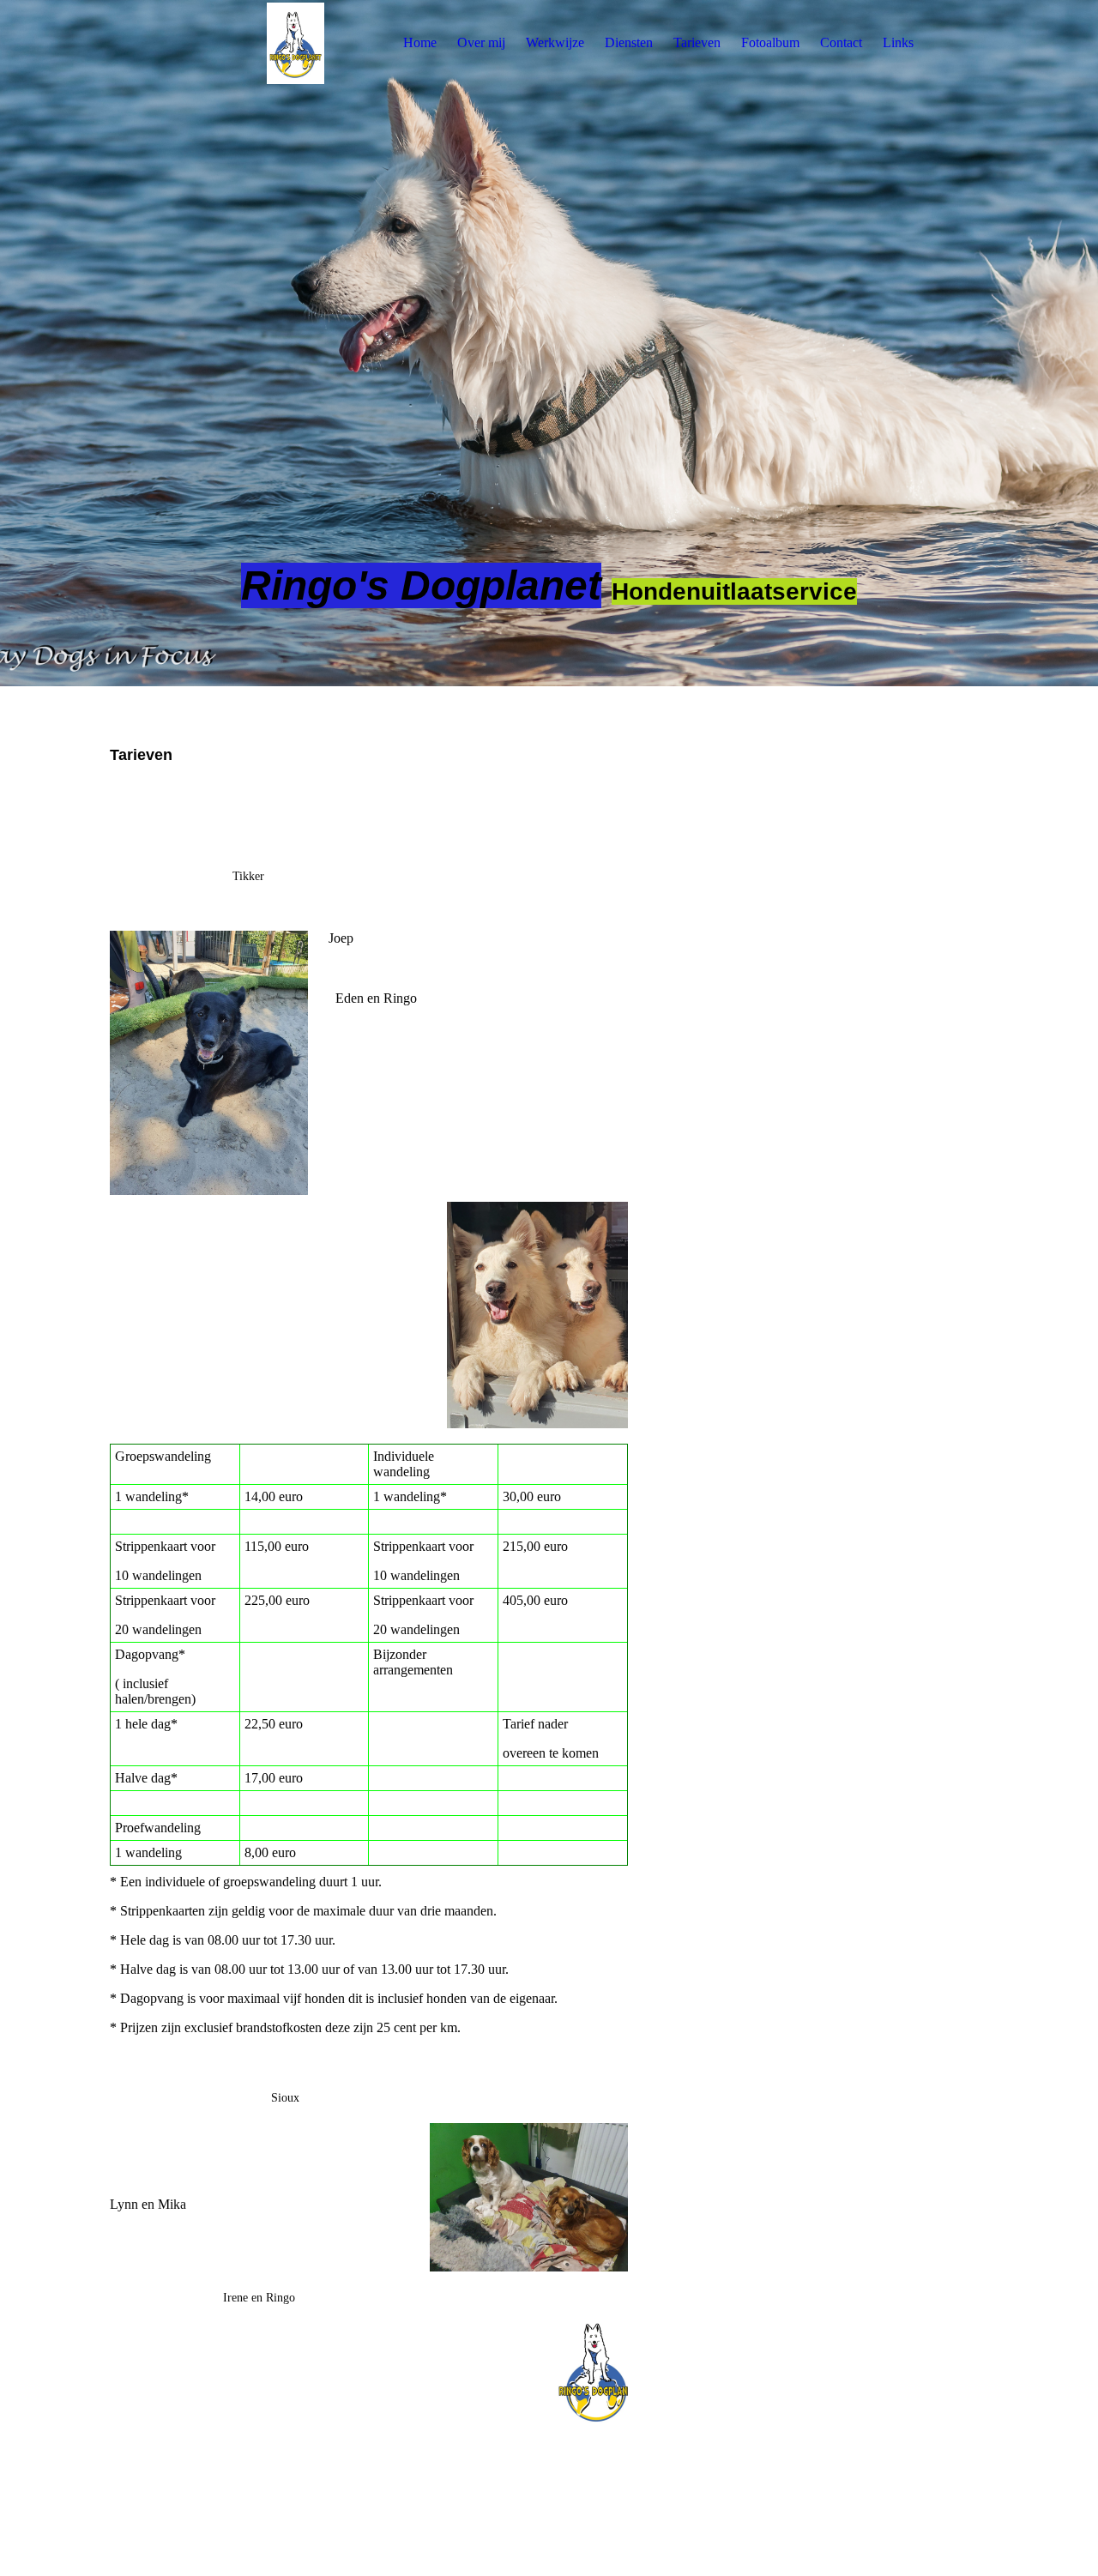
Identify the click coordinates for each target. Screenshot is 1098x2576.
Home (420, 42)
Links (898, 42)
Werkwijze (555, 42)
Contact (841, 42)
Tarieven (697, 42)
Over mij (481, 42)
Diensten (629, 42)
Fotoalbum (770, 42)
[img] (217, 43)
